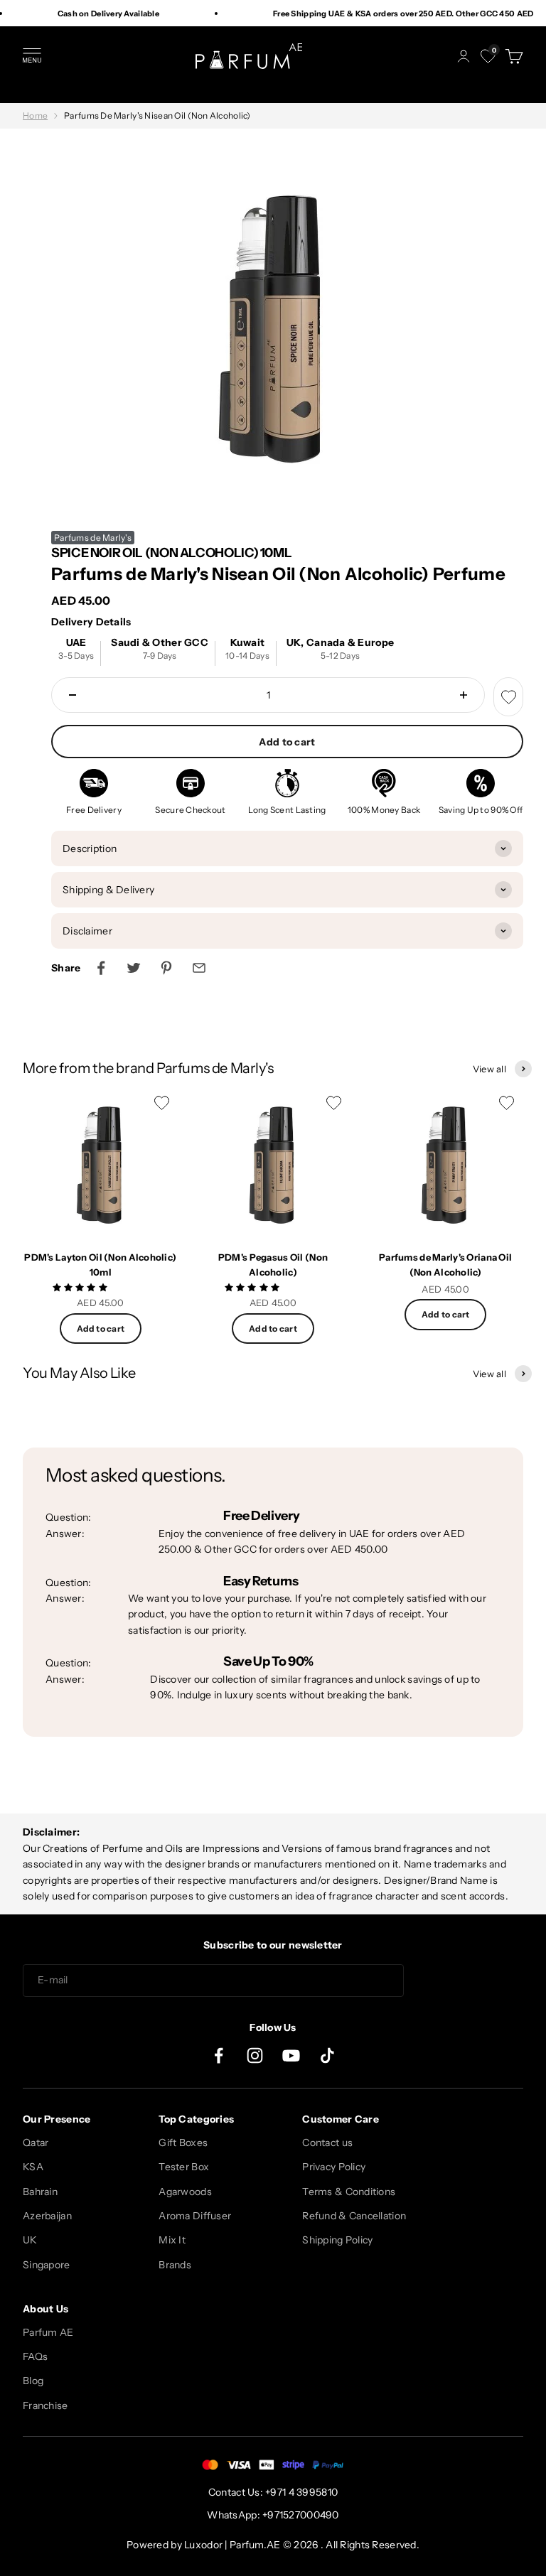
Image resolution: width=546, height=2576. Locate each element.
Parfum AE (48, 2332)
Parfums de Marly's (93, 538)
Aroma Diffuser (195, 2216)
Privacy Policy (334, 2167)
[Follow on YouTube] (291, 2055)
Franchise (45, 2405)
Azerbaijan (47, 2216)
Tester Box (184, 2167)
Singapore (47, 2265)
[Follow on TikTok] (327, 2055)
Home (35, 115)
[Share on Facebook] (101, 968)
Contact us (327, 2143)
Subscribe (469, 1980)
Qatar (36, 2143)
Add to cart (287, 742)
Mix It (172, 2240)
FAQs (35, 2356)
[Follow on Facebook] (219, 2055)
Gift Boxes (183, 2143)
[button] (81, 1287)
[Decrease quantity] (73, 695)
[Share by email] (199, 968)
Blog (33, 2381)
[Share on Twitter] (134, 968)
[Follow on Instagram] (255, 2055)
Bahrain (40, 2192)
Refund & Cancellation (354, 2216)
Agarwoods (185, 2192)
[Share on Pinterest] (166, 968)
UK (30, 2240)
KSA (33, 2167)
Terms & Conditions (349, 2192)
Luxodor (203, 2545)
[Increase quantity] (464, 695)
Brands (175, 2265)
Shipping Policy (337, 2240)
